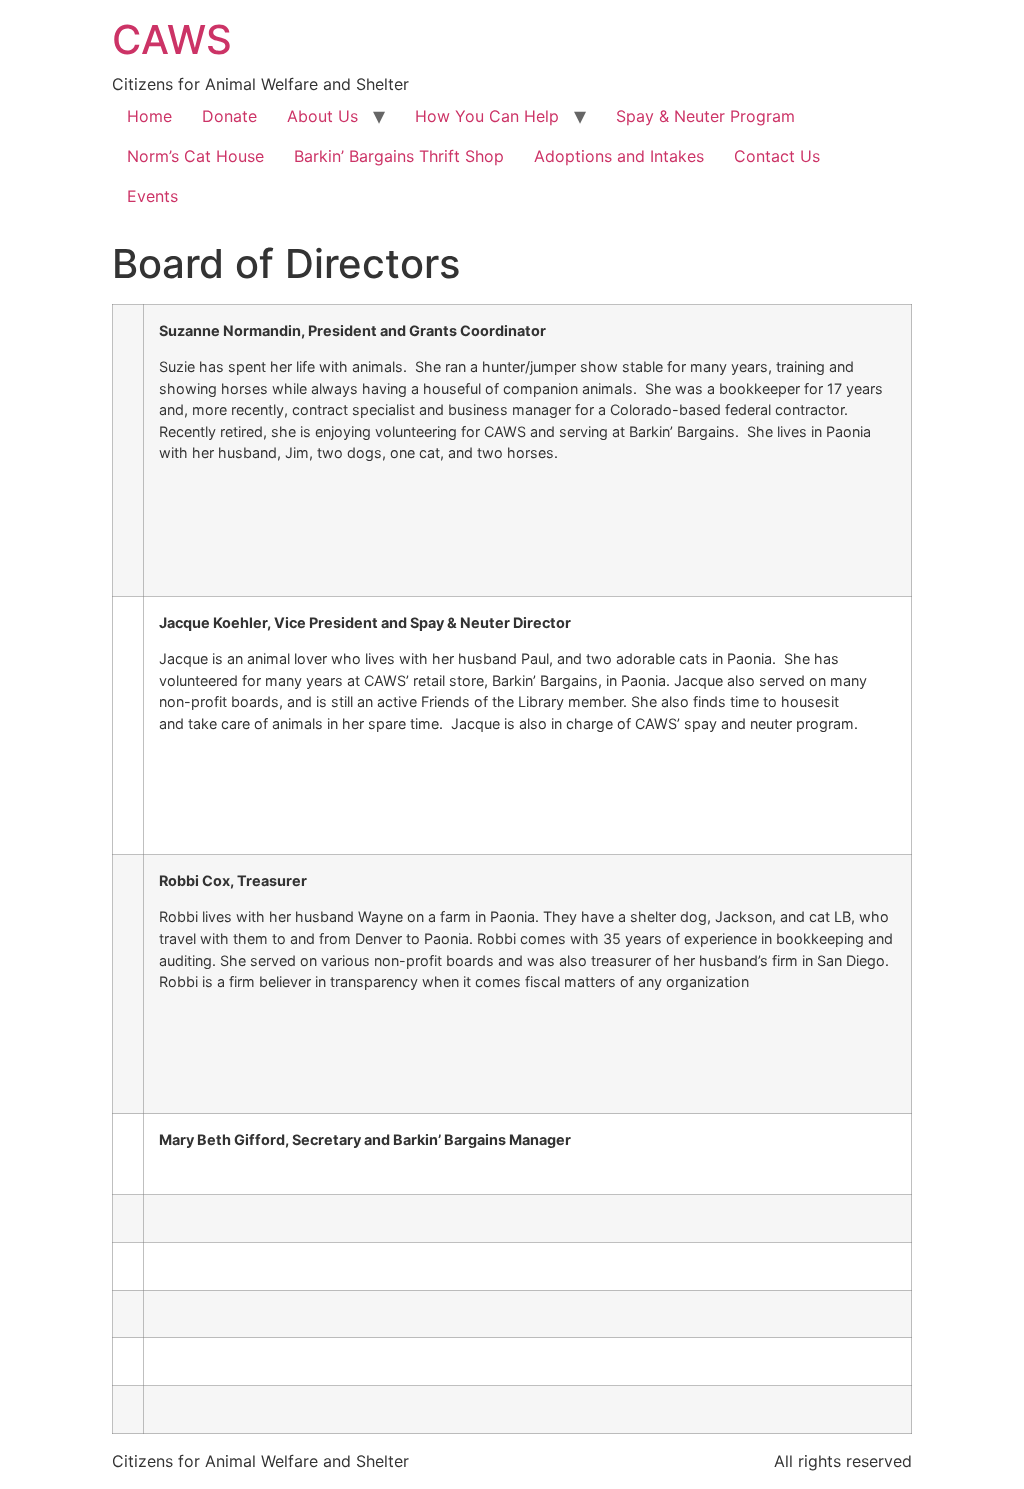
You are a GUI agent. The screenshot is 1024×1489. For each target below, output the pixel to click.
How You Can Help (487, 116)
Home (149, 116)
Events (152, 196)
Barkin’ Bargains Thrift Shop (399, 156)
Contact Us (777, 156)
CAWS (172, 39)
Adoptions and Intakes (619, 156)
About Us (322, 116)
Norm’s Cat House (195, 156)
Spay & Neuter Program (705, 116)
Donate (229, 116)
